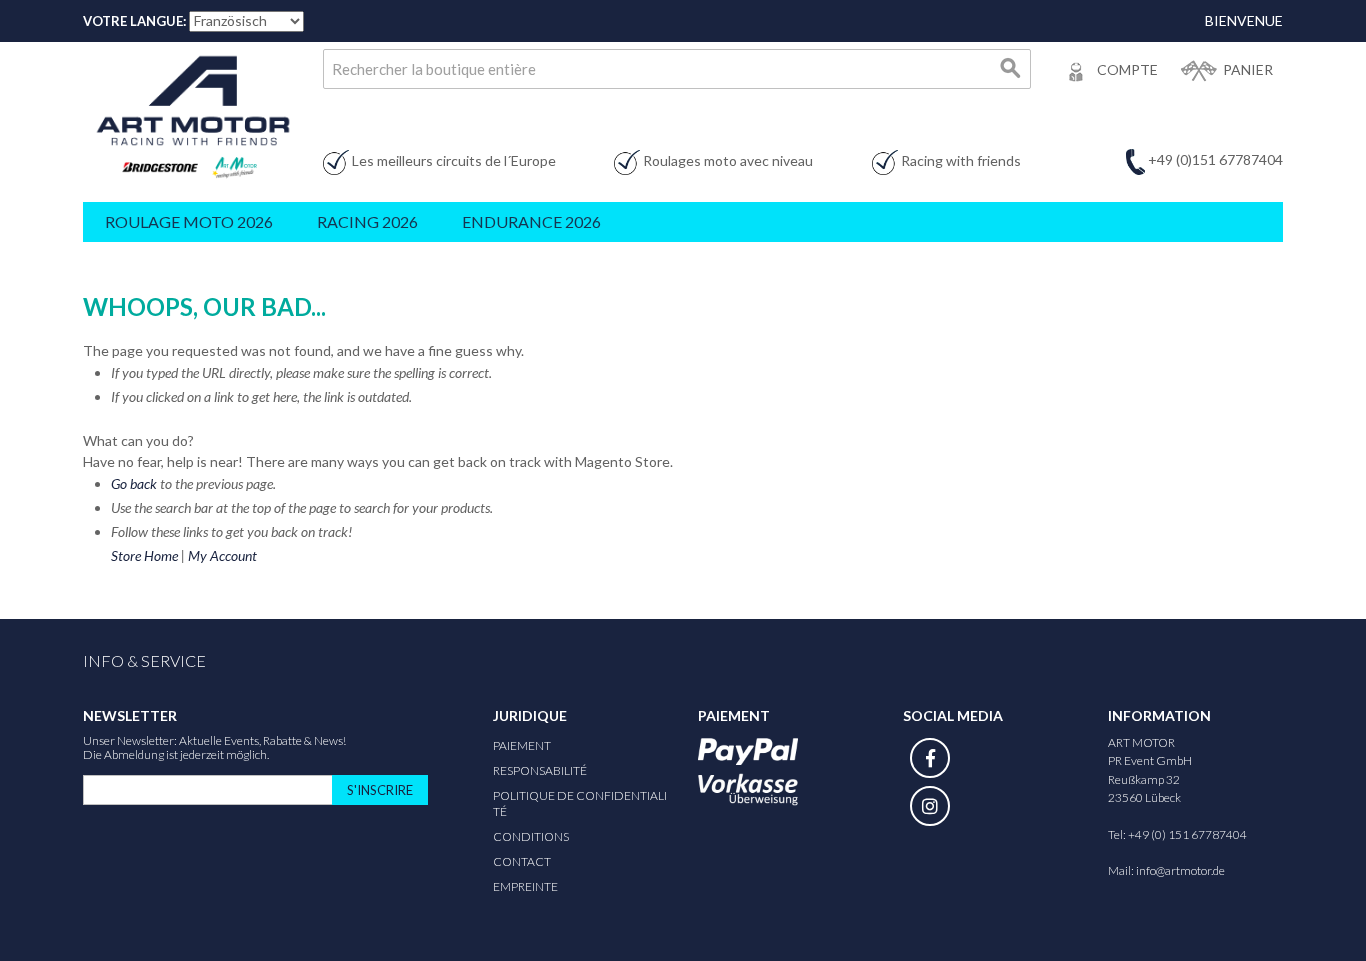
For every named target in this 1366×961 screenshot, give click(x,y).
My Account (222, 555)
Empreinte (525, 886)
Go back (134, 483)
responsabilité (540, 770)
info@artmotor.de (1180, 870)
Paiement (522, 745)
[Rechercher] (1011, 69)
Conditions (531, 836)
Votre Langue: (134, 21)
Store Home (144, 555)
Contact (522, 861)
